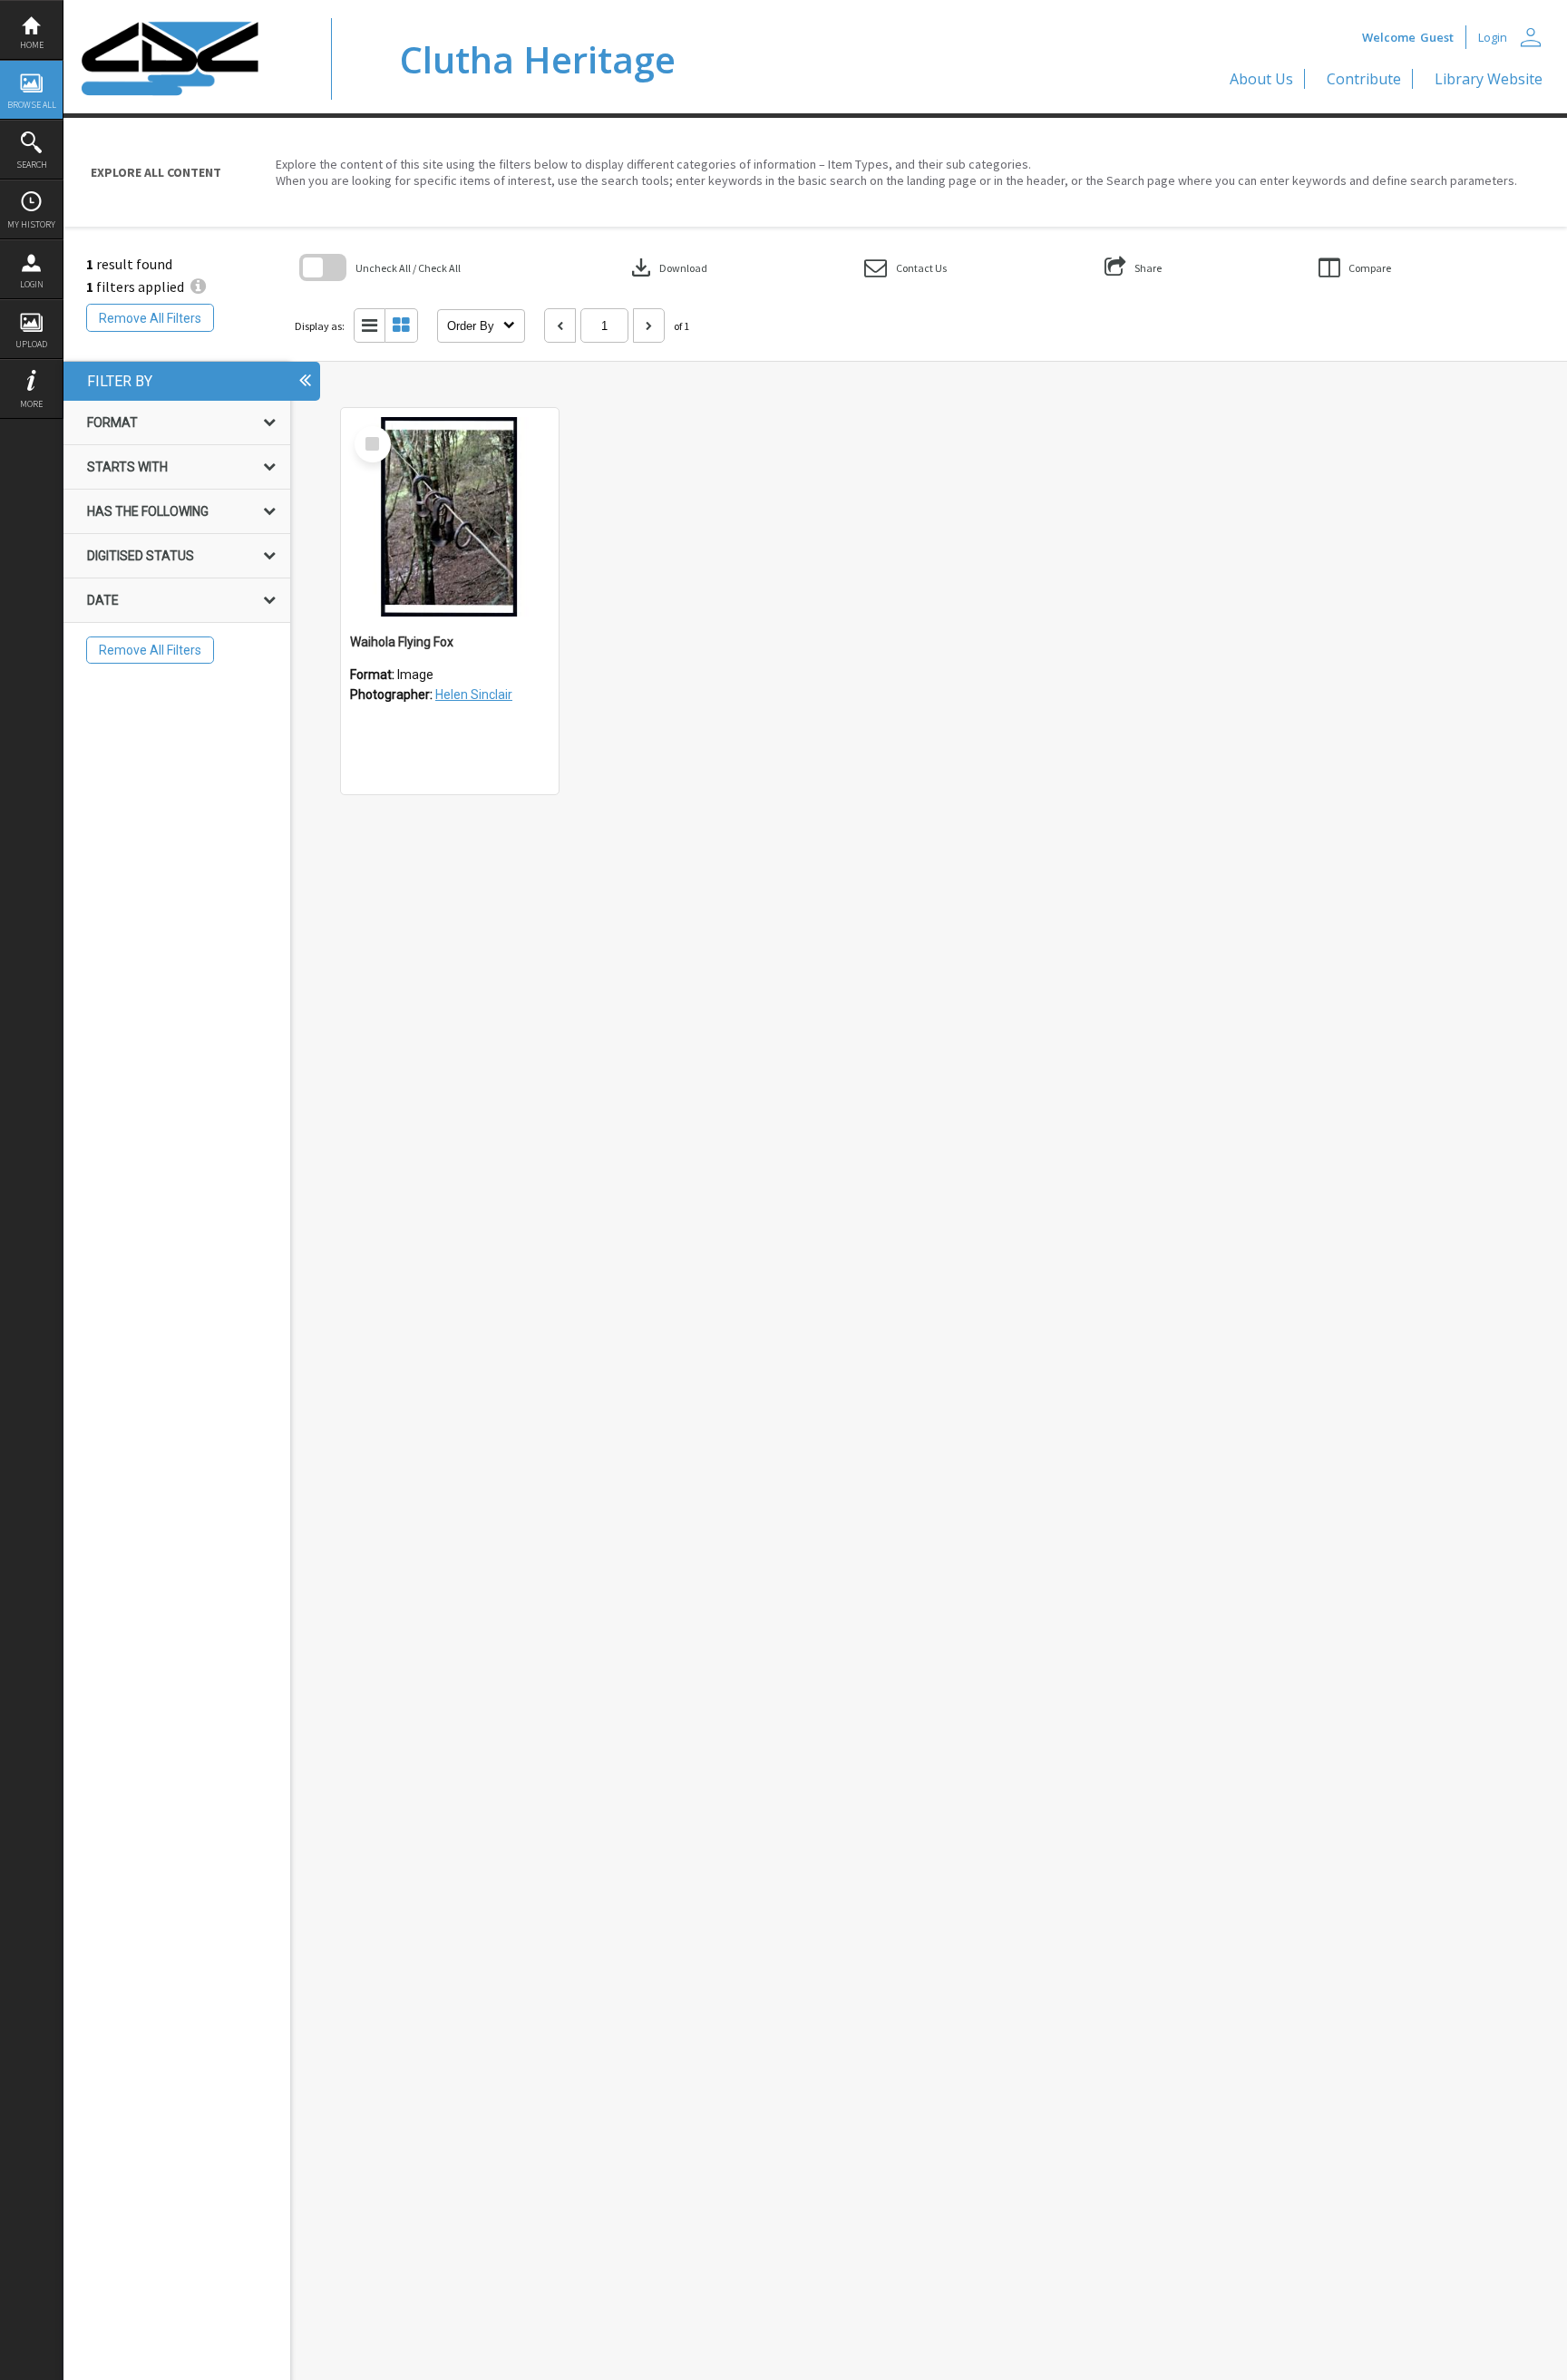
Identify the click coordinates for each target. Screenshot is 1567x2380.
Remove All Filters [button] (150, 318)
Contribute (1364, 79)
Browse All (32, 105)
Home (32, 45)
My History (31, 224)
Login (32, 284)
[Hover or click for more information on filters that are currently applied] (198, 287)
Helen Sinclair (474, 695)
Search (32, 165)
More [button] (31, 404)
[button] (905, 268)
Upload (31, 344)
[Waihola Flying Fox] (450, 517)
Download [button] (667, 267)
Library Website (1489, 79)
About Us (1261, 79)
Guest (1437, 37)
